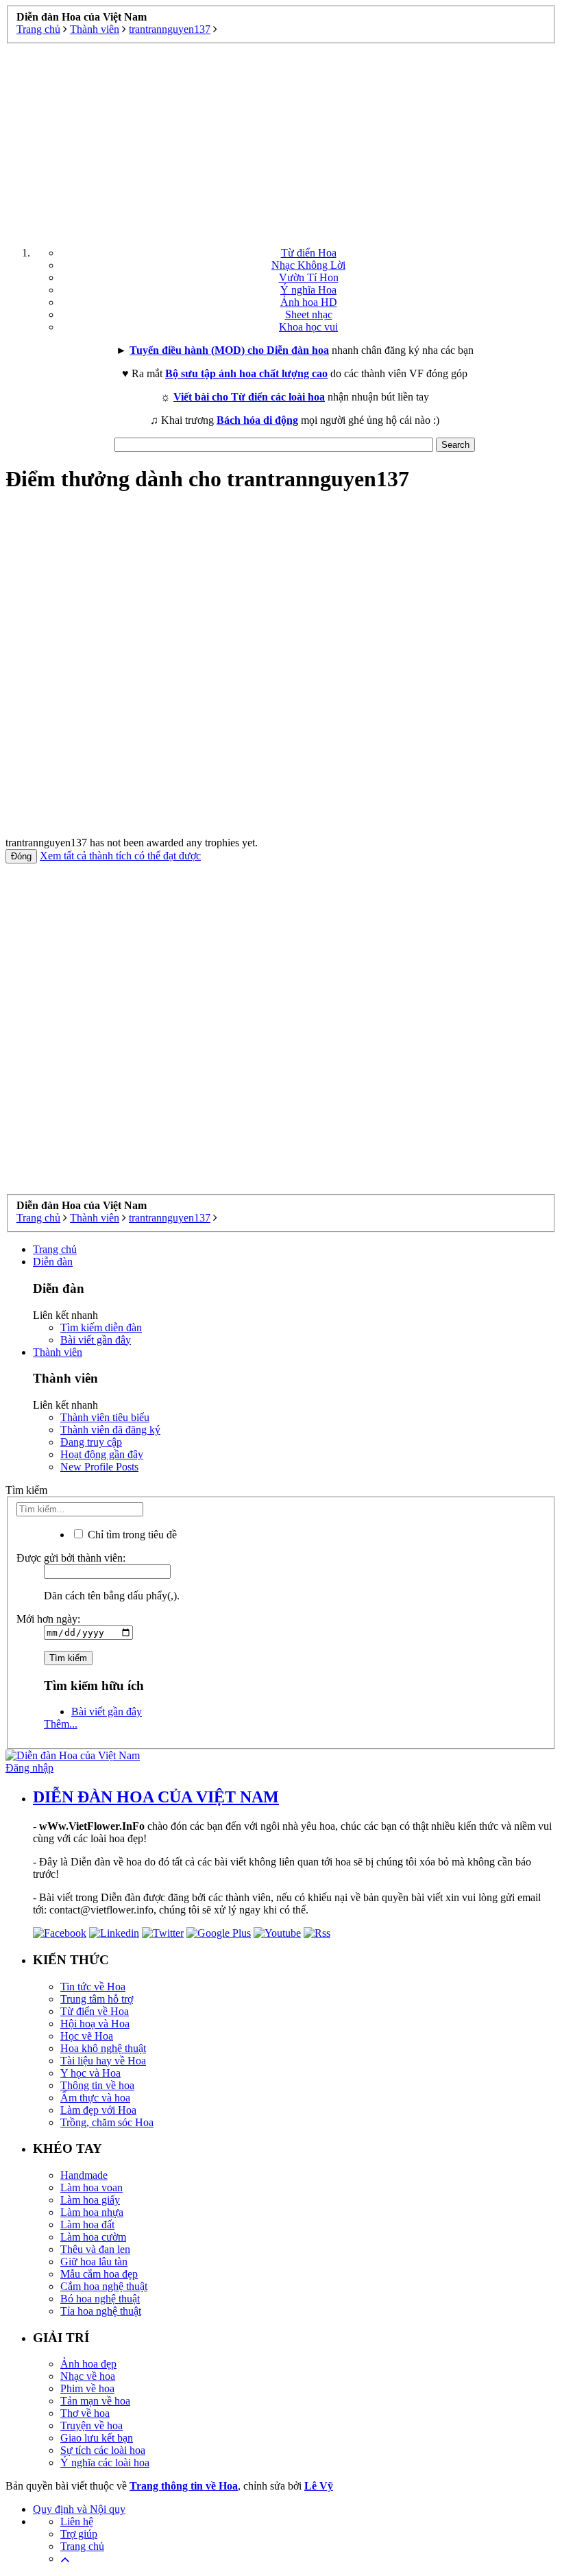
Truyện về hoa (91, 2425)
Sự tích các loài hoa (103, 2450)
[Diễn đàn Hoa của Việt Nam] (73, 1755)
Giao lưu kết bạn (97, 2438)
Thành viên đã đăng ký (110, 1430)
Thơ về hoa (85, 2413)
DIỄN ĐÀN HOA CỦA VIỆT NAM (156, 1797)
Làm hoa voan (91, 2187)
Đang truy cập (91, 1442)
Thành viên (58, 1352)
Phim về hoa (87, 2388)
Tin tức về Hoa (93, 1987)
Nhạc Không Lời (308, 265)
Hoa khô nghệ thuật (103, 2048)
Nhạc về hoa (88, 2376)
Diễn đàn (53, 1262)
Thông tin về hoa (97, 2085)
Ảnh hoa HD (309, 302)
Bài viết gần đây (96, 1340)
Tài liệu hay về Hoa (103, 2061)
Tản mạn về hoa (95, 2401)
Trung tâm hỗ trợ (97, 1999)
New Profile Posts (99, 1467)
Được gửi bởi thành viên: (71, 1558)
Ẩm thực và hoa (95, 2098)
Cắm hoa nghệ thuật (104, 2286)
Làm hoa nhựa (92, 2212)
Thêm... (61, 1724)
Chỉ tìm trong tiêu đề (131, 1535)
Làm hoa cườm (93, 2237)
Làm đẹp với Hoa (98, 2110)
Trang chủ (55, 1249)
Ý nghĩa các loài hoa (105, 2462)
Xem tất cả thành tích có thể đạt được (120, 856)
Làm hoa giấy (90, 2200)
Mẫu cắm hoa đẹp (99, 2274)
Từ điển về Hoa (95, 2011)
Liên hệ (77, 2521)
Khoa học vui (308, 327)
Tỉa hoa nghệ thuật (101, 2311)
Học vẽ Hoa (87, 2036)
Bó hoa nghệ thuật (100, 2299)
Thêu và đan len (95, 2249)
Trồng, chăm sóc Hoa (107, 2122)
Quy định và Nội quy (79, 2509)
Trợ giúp (79, 2534)
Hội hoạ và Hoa (95, 2024)
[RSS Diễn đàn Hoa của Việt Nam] (317, 1933)
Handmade (84, 2175)
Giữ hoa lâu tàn (94, 2262)
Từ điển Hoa (309, 253)
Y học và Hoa (90, 2073)
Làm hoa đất (87, 2225)
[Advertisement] (281, 140)
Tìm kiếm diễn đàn (101, 1327)
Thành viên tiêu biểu (105, 1417)
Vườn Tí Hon (309, 277)
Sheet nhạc (309, 314)
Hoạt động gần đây (102, 1454)
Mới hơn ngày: (48, 1619)
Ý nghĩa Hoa (308, 290)
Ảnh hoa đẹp (88, 2364)
